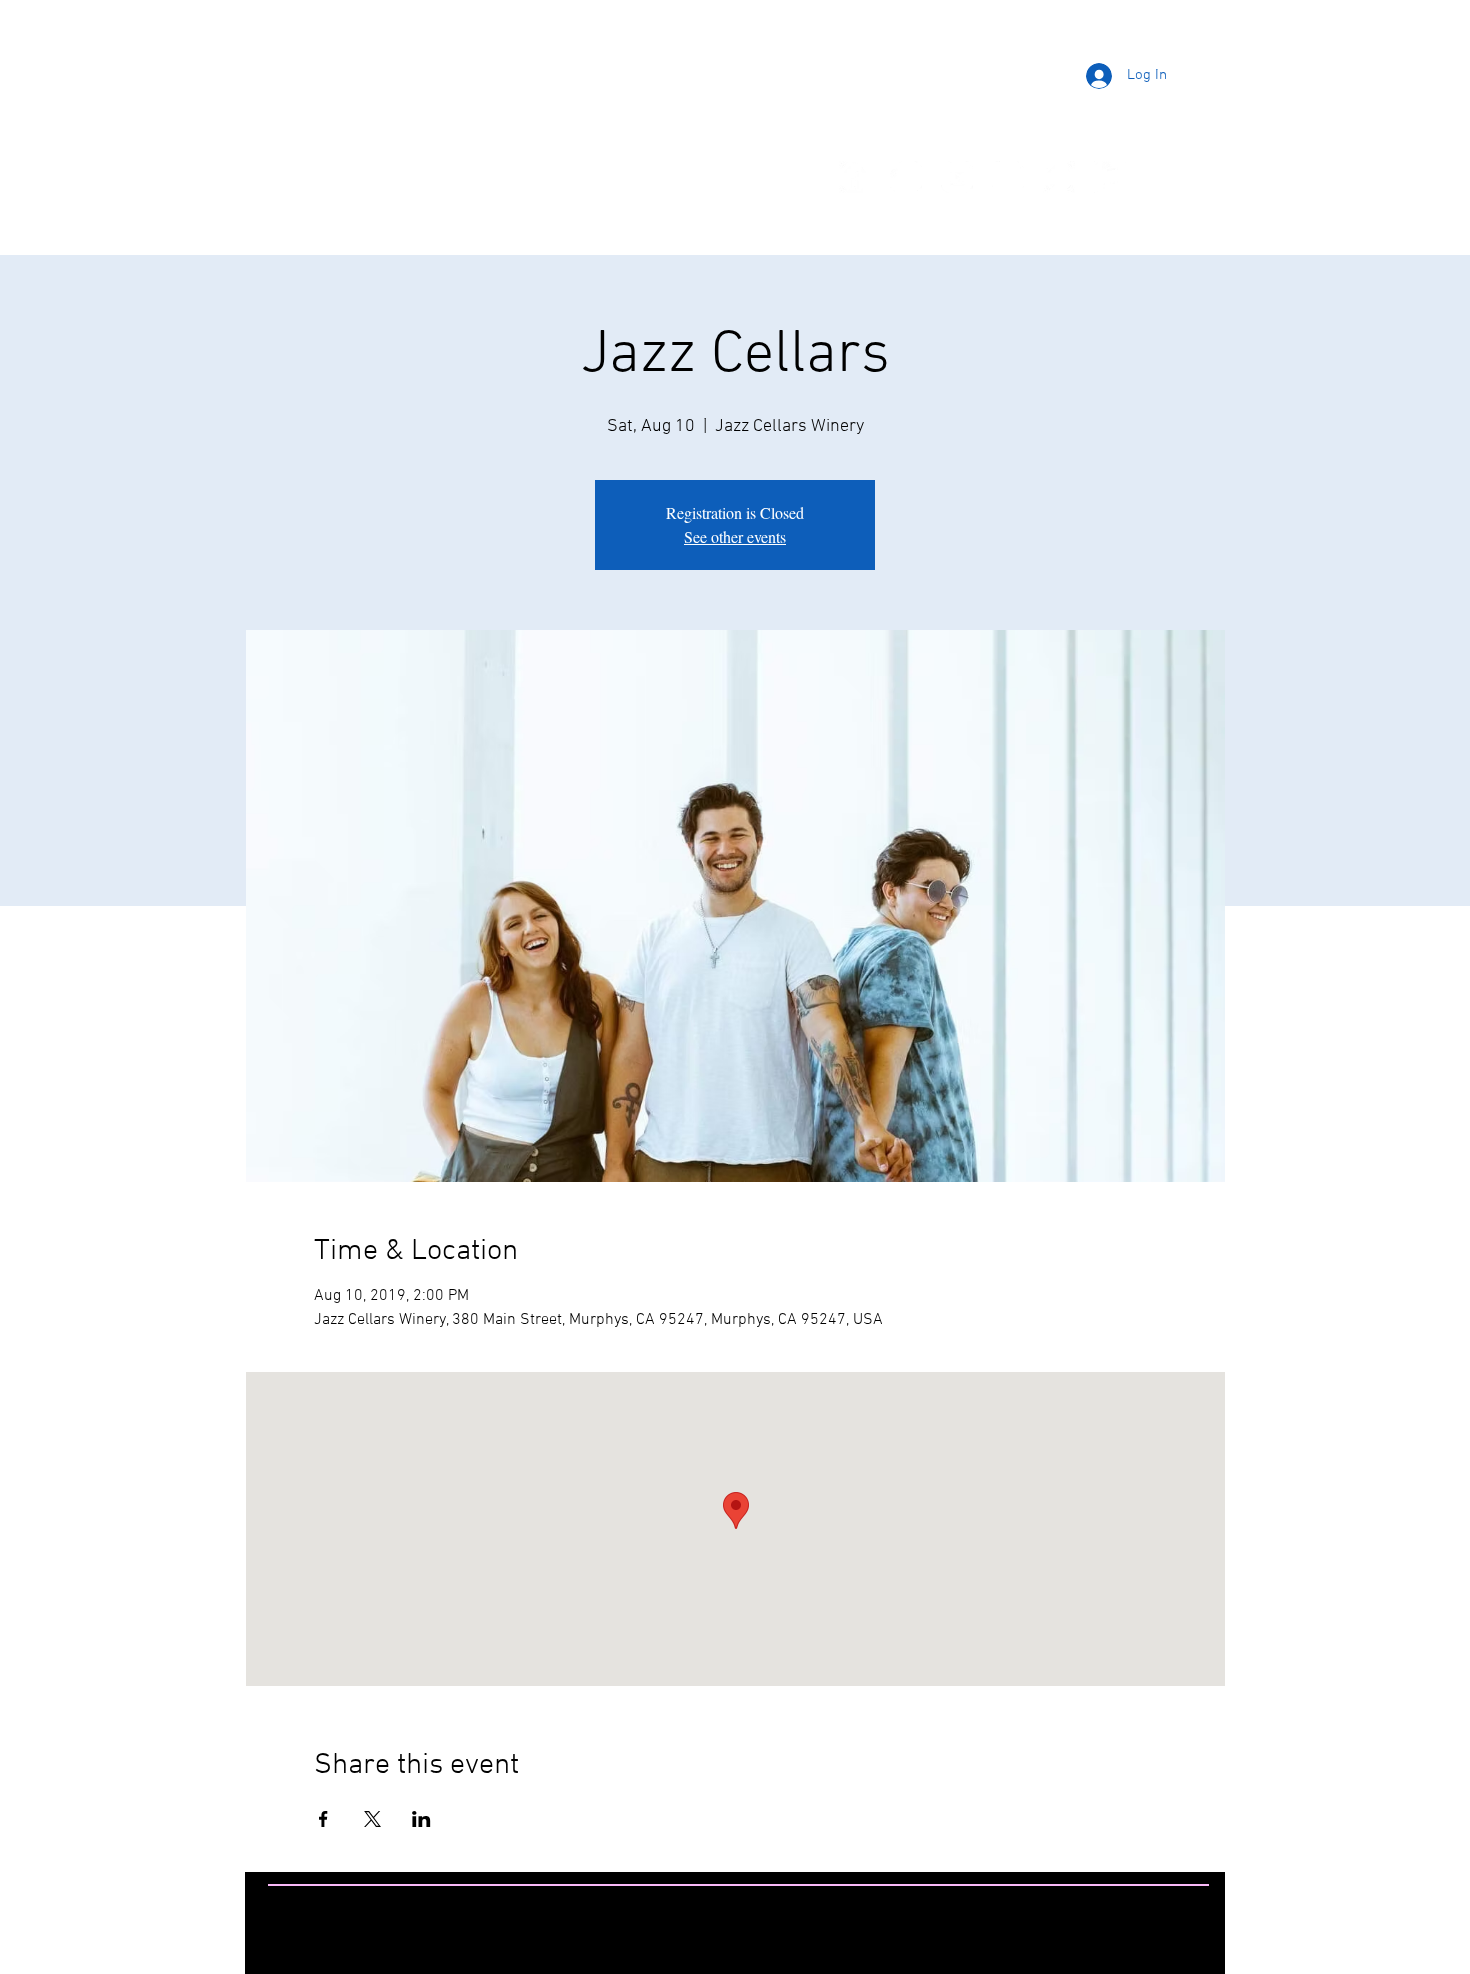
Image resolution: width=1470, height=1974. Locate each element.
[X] (1008, 177)
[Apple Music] (1110, 177)
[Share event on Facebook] (323, 1819)
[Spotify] (1059, 177)
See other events (735, 536)
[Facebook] (855, 177)
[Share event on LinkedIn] (421, 1819)
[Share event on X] (372, 1819)
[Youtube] (957, 177)
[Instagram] (906, 177)
